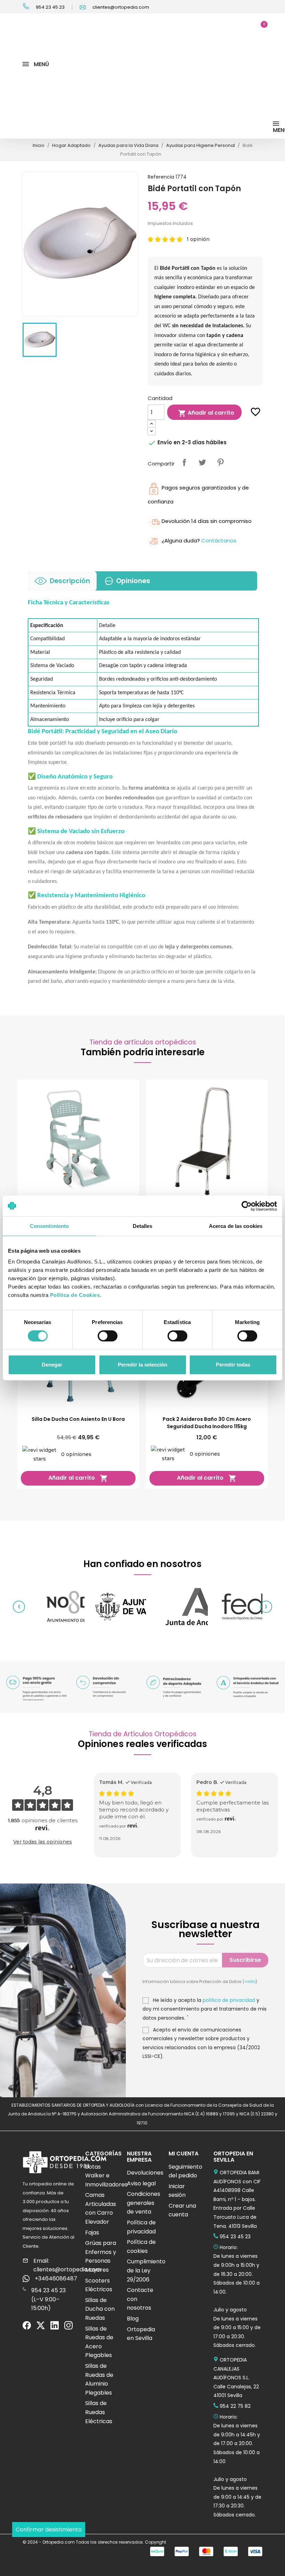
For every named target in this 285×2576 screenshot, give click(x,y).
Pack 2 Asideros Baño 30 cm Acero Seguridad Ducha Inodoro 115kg (207, 1423)
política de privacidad (229, 2000)
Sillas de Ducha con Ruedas (100, 2309)
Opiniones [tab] (133, 581)
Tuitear (202, 462)
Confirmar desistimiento (49, 2530)
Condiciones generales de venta (144, 2203)
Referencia (161, 177)
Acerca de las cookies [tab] (236, 1226)
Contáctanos (219, 541)
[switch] (247, 1336)
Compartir (184, 462)
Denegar (52, 1365)
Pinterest (220, 462)
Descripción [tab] (70, 581)
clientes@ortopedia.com (120, 7)
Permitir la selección (142, 1365)
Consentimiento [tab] (49, 1226)
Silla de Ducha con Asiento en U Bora (78, 1419)
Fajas (92, 2233)
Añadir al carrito (206, 413)
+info (250, 1982)
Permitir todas (233, 1365)
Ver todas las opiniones (43, 1842)
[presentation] (19, 1607)
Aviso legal (141, 2183)
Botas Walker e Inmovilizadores (106, 2176)
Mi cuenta (184, 2154)
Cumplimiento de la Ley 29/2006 (146, 2270)
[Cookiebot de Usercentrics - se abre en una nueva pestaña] (247, 1206)
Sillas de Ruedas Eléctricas (99, 2412)
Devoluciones (145, 2173)
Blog (133, 2319)
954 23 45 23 (50, 7)
